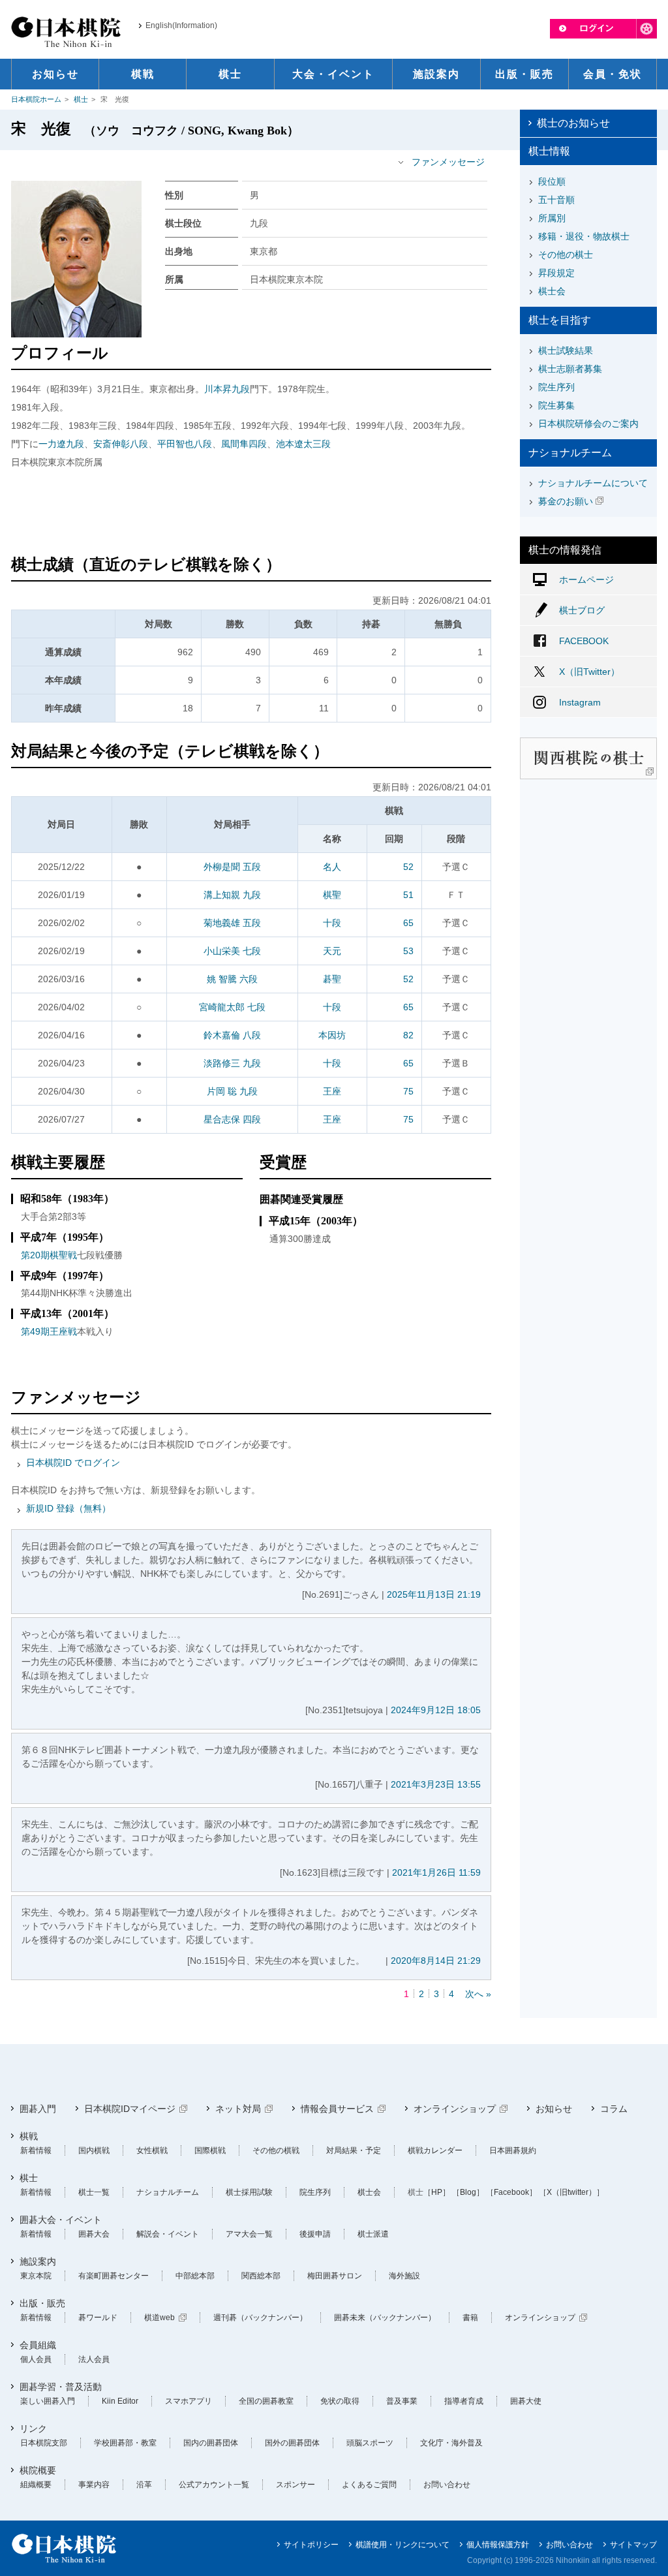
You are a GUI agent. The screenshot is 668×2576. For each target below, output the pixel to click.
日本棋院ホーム (36, 99)
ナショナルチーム (168, 2192)
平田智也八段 (185, 444)
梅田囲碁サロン (335, 2276)
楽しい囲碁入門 (48, 2401)
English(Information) (181, 25)
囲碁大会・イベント (61, 2220)
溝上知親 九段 (232, 895)
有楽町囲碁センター (114, 2276)
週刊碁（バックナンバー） (260, 2318)
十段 (332, 923)
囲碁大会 (94, 2234)
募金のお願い (566, 501)
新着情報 (36, 2150)
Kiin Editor (120, 2401)
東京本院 (36, 2276)
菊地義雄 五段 (232, 923)
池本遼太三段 (303, 444)
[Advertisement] (251, 514)
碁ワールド (98, 2318)
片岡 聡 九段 (232, 1091)
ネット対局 (238, 2109)
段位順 (552, 181)
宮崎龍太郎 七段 (232, 1007)
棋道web (159, 2318)
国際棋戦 (210, 2150)
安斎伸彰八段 (121, 444)
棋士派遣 (373, 2234)
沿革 (144, 2485)
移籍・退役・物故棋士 (584, 236)
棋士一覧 (94, 2192)
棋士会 (552, 291)
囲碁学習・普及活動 (61, 2387)
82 (408, 1035)
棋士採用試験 (249, 2192)
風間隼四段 (244, 444)
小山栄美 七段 (232, 951)
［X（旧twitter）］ (571, 2192)
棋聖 (332, 895)
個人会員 (36, 2359)
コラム (614, 2109)
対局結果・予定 (354, 2150)
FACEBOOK (584, 641)
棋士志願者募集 (570, 369)
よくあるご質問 (369, 2485)
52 (408, 867)
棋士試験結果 (566, 350)
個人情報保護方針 (498, 2545)
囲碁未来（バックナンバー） (385, 2318)
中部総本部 (195, 2276)
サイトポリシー (311, 2545)
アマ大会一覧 (249, 2234)
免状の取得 (340, 2401)
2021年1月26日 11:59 (436, 1872)
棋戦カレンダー (435, 2150)
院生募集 (556, 405)
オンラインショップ (455, 2109)
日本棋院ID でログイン (73, 1463)
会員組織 (38, 2345)
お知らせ (554, 2109)
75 (408, 1091)
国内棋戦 (94, 2150)
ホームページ (586, 580)
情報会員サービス (337, 2109)
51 (408, 895)
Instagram (580, 702)
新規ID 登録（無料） (68, 1508)
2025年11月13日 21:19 (434, 1594)
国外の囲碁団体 (292, 2443)
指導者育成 (464, 2401)
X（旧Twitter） (589, 672)
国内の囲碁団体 (211, 2443)
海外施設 (404, 2276)
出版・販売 (42, 2303)
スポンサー (296, 2485)
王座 (332, 1091)
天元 (332, 951)
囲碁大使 (526, 2401)
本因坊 (332, 1035)
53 (408, 951)
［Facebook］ (511, 2192)
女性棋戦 (152, 2150)
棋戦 (29, 2136)
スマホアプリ (189, 2401)
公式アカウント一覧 (214, 2485)
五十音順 (556, 200)
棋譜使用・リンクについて (402, 2545)
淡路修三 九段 (232, 1063)
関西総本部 (261, 2276)
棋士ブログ (582, 610)
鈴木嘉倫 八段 (232, 1035)
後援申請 (315, 2234)
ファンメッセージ (448, 162)
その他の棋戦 (276, 2150)
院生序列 (556, 387)
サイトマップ (633, 2545)
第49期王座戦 (49, 1331)
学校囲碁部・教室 (125, 2443)
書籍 (470, 2318)
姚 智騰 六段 (232, 979)
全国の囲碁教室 (266, 2401)
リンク (33, 2429)
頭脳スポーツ (370, 2443)
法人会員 (94, 2359)
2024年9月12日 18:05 (436, 1710)
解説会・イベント (168, 2234)
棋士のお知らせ (573, 123)
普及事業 (402, 2401)
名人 (332, 867)
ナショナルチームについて (593, 483)
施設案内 (38, 2261)
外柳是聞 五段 (232, 867)
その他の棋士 (566, 255)
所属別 (552, 218)
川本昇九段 (227, 389)
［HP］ (437, 2192)
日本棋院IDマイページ (130, 2109)
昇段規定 (556, 273)
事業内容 (94, 2485)
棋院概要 (38, 2470)
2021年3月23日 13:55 (436, 1784)
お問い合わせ (447, 2485)
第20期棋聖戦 (49, 1255)
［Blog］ (468, 2192)
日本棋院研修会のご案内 (588, 424)
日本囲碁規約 (513, 2150)
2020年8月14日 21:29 (436, 1961)
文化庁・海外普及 (451, 2443)
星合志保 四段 (232, 1119)
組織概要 (36, 2485)
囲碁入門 (38, 2109)
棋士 (81, 99)
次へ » (478, 1994)
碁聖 (332, 979)
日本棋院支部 (44, 2443)
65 (408, 923)
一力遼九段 (61, 444)
